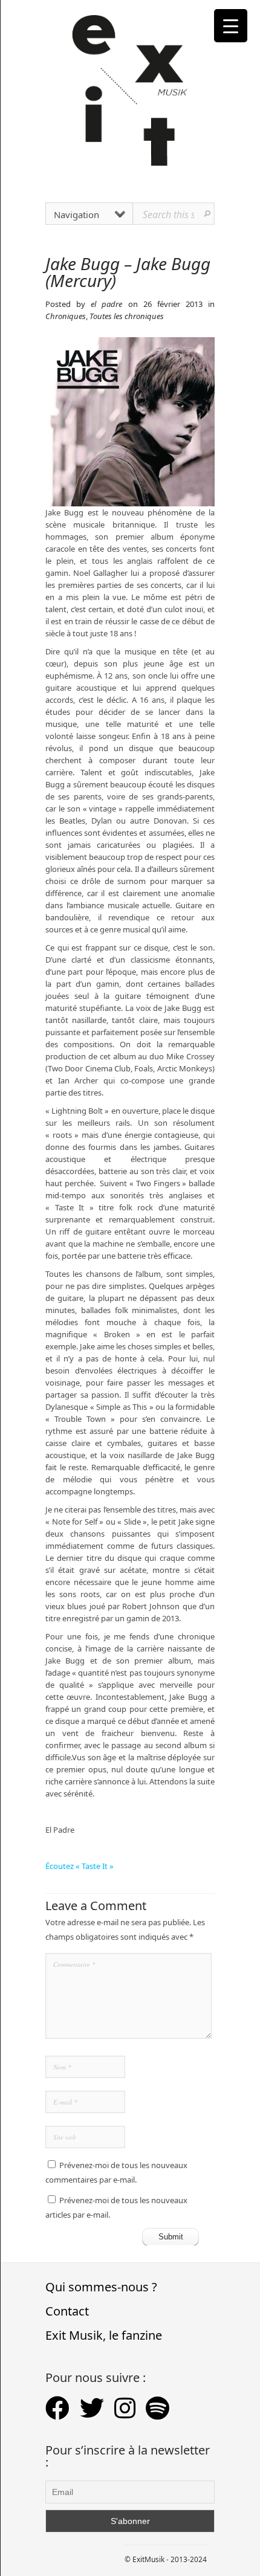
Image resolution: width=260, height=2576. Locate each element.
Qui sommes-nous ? (101, 2287)
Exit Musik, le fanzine (104, 2335)
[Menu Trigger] (231, 26)
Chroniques (66, 316)
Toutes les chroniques (127, 316)
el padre (106, 304)
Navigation (76, 215)
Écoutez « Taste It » (80, 1866)
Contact (67, 2311)
